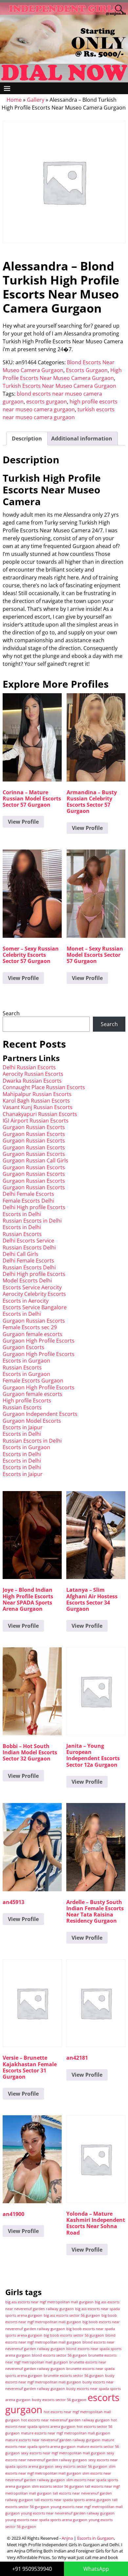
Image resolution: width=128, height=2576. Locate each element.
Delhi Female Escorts (28, 1194)
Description (27, 438)
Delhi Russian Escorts (29, 1067)
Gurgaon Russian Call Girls (35, 1160)
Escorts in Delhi (22, 1214)
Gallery (36, 100)
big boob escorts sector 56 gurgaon (74, 2335)
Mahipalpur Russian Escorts (37, 1094)
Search (11, 1013)
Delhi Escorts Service (28, 1241)
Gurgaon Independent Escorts (40, 1414)
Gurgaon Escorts (23, 1347)
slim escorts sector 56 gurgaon (58, 2486)
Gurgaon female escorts (32, 1334)
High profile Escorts (27, 1400)
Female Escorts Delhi (28, 1201)
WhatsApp (96, 2569)
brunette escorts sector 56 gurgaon (74, 2376)
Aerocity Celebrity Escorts (34, 1294)
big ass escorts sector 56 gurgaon (72, 2315)
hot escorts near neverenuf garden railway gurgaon (65, 2420)
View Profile (23, 822)
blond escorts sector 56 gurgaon (59, 2355)
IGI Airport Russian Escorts (36, 1121)
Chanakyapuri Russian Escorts (40, 1114)
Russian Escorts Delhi (29, 1247)
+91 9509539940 (32, 2569)
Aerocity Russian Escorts (33, 1074)
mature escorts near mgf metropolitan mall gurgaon (66, 2433)
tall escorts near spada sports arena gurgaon (73, 2500)
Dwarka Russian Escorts (32, 1081)
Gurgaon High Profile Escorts (39, 1341)
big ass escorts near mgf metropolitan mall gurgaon (49, 2302)
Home (14, 100)
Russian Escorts (22, 1234)
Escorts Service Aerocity (32, 1287)
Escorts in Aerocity (26, 1301)
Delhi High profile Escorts (34, 1207)
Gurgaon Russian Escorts (34, 1127)
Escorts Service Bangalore (35, 1307)
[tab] (27, 438)
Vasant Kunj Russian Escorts (38, 1107)
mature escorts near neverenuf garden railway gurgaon (53, 2440)
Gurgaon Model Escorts (32, 1421)
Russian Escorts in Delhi (32, 1221)
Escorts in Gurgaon (26, 1361)
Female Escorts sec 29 (30, 1327)
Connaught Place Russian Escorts (44, 1087)
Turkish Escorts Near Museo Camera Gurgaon (59, 386)
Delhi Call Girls (21, 1254)
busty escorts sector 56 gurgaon (59, 2400)
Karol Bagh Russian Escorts (36, 1101)
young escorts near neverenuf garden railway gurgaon (68, 2513)
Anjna (67, 2538)
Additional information (82, 438)
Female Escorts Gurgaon (33, 1381)
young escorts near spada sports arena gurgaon (46, 2520)
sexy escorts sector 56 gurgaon (81, 2466)
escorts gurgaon (47, 402)
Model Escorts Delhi (27, 1280)
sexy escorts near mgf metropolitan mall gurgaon (63, 2453)
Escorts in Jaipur (23, 1427)
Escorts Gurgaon (87, 370)
